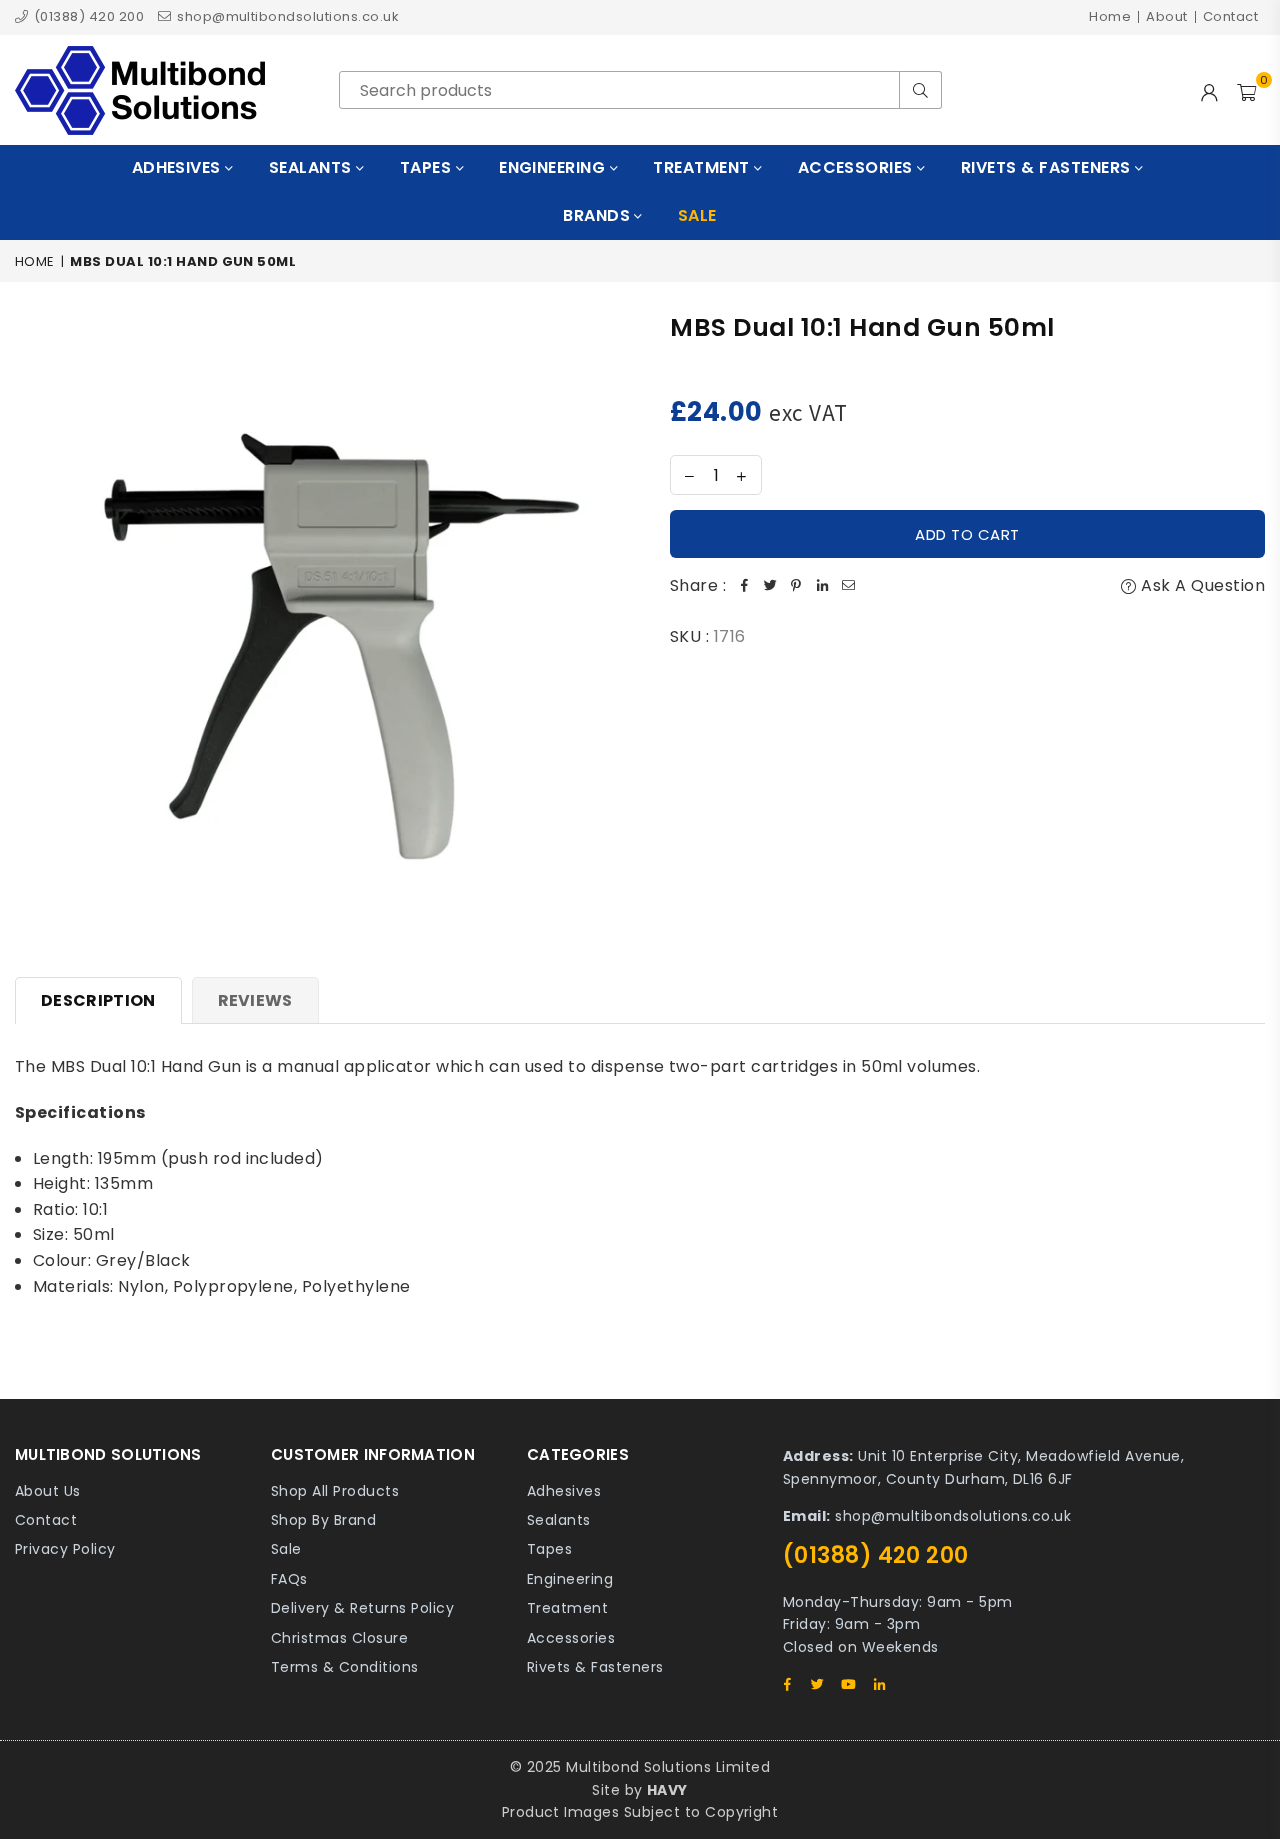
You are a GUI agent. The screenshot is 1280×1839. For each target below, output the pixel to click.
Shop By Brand (323, 1520)
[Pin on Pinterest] (796, 586)
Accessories (858, 167)
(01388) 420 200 (87, 16)
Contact (1230, 16)
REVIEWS (255, 1000)
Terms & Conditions (345, 1667)
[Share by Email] (848, 586)
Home (1110, 16)
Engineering (554, 167)
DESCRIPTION (98, 1000)
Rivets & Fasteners (1048, 167)
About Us (48, 1491)
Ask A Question (1201, 585)
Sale (286, 1549)
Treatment (703, 167)
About (1166, 16)
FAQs (289, 1579)
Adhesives (179, 167)
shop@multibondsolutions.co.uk (286, 16)
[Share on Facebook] (744, 586)
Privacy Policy (65, 1549)
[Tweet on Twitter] (770, 586)
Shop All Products (335, 1491)
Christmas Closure (339, 1638)
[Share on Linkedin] (822, 586)
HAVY (667, 1790)
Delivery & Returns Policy (362, 1608)
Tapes (428, 167)
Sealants (312, 167)
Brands (598, 215)
